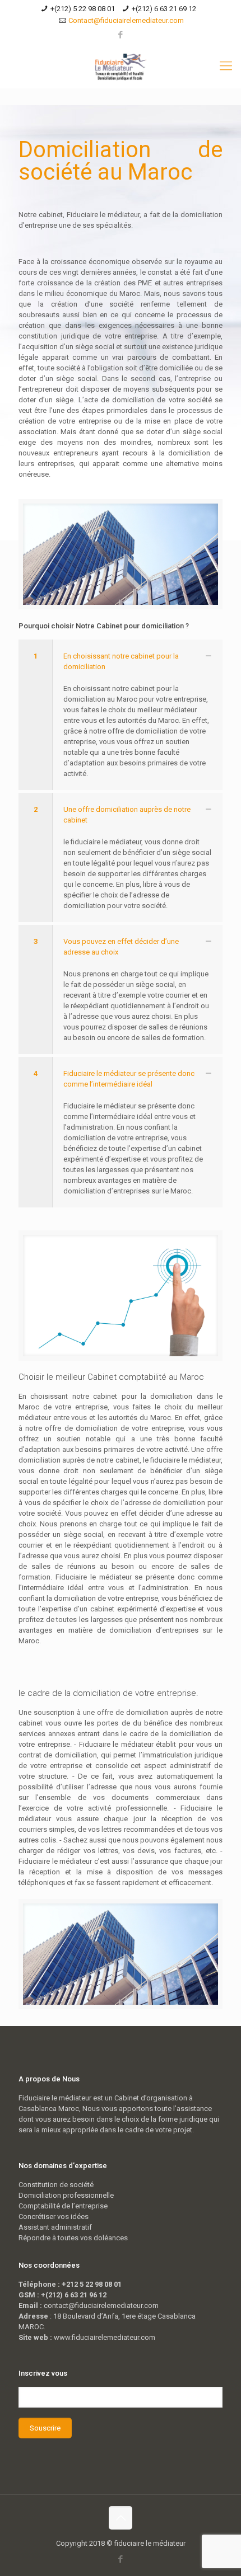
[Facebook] (121, 35)
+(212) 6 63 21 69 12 (164, 9)
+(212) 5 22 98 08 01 (83, 9)
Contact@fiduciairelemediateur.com (126, 20)
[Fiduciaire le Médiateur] (121, 66)
